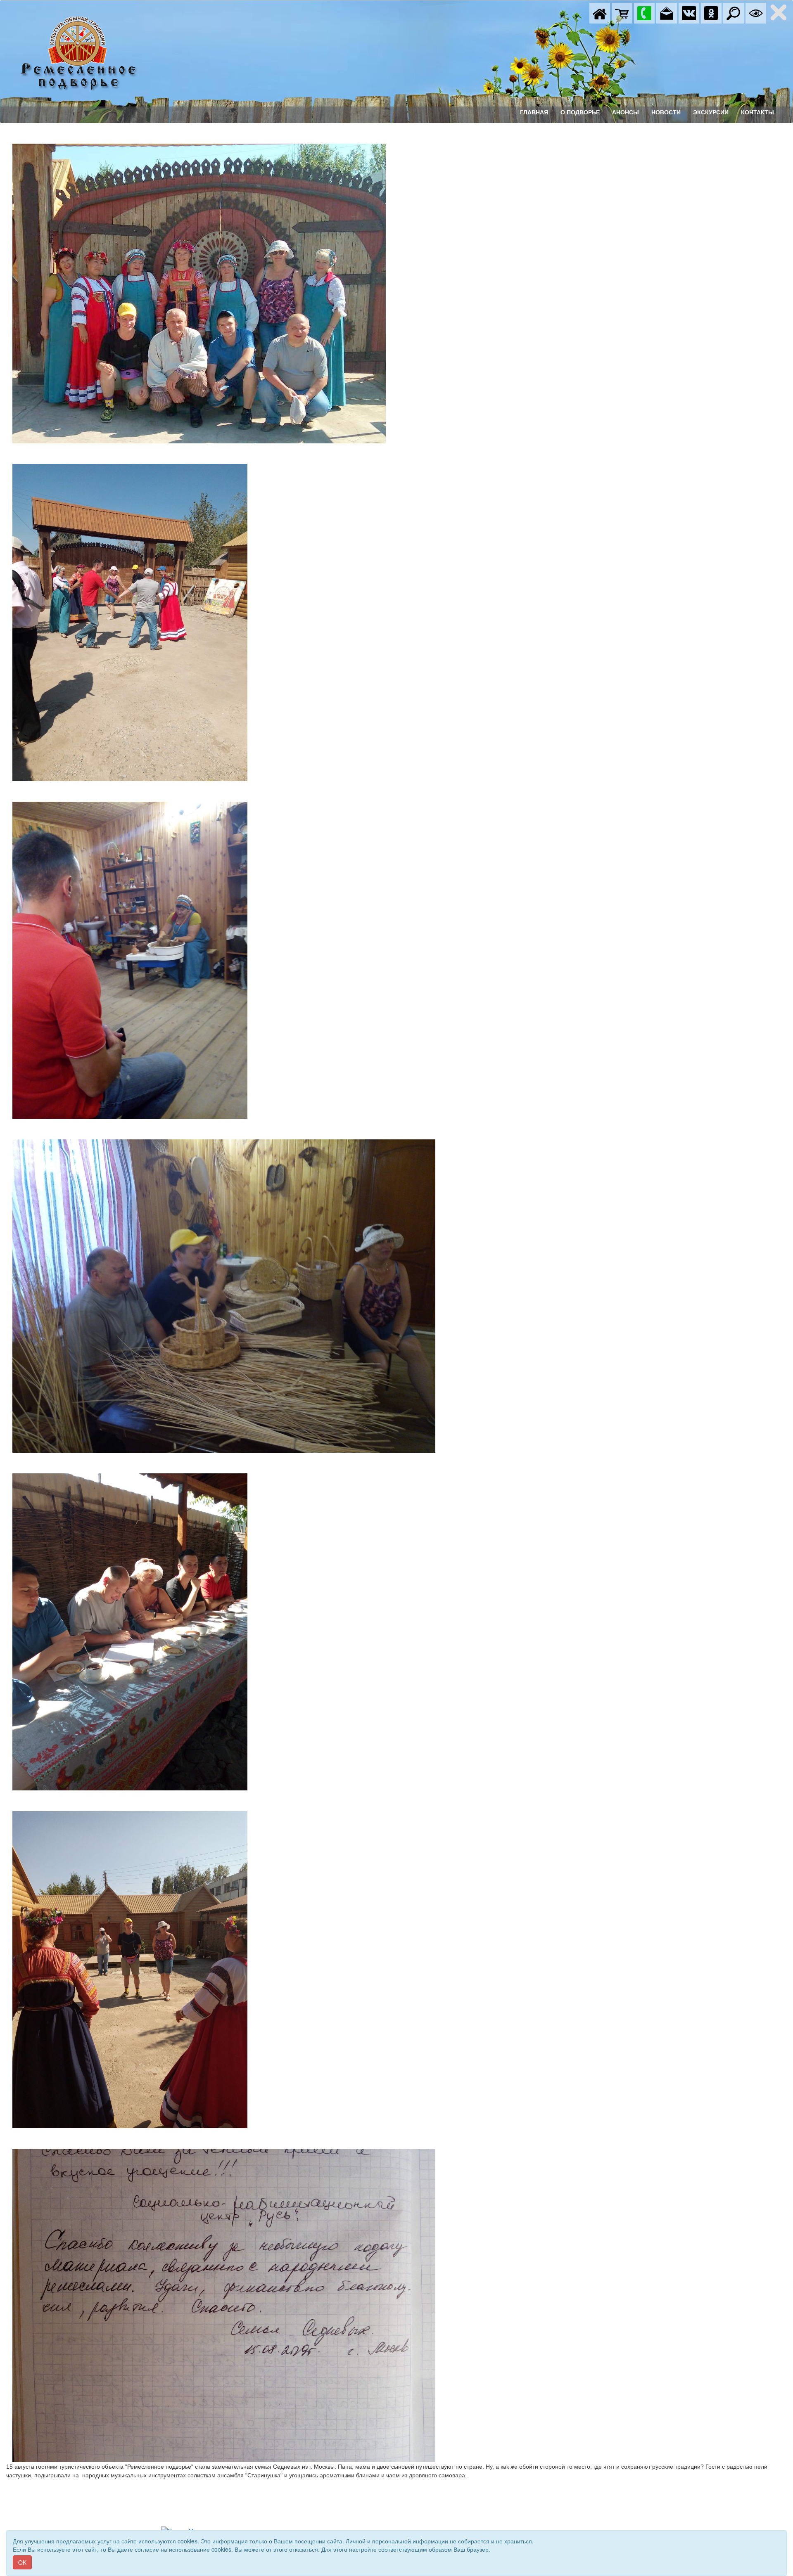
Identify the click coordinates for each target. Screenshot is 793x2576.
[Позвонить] (644, 12)
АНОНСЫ (626, 112)
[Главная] (600, 12)
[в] (689, 12)
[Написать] (667, 12)
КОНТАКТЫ (757, 112)
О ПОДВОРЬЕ (580, 112)
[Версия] (756, 12)
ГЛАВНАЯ (534, 112)
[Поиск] (734, 12)
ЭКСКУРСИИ (711, 112)
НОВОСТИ (666, 112)
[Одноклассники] (711, 12)
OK (22, 2562)
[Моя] (622, 12)
